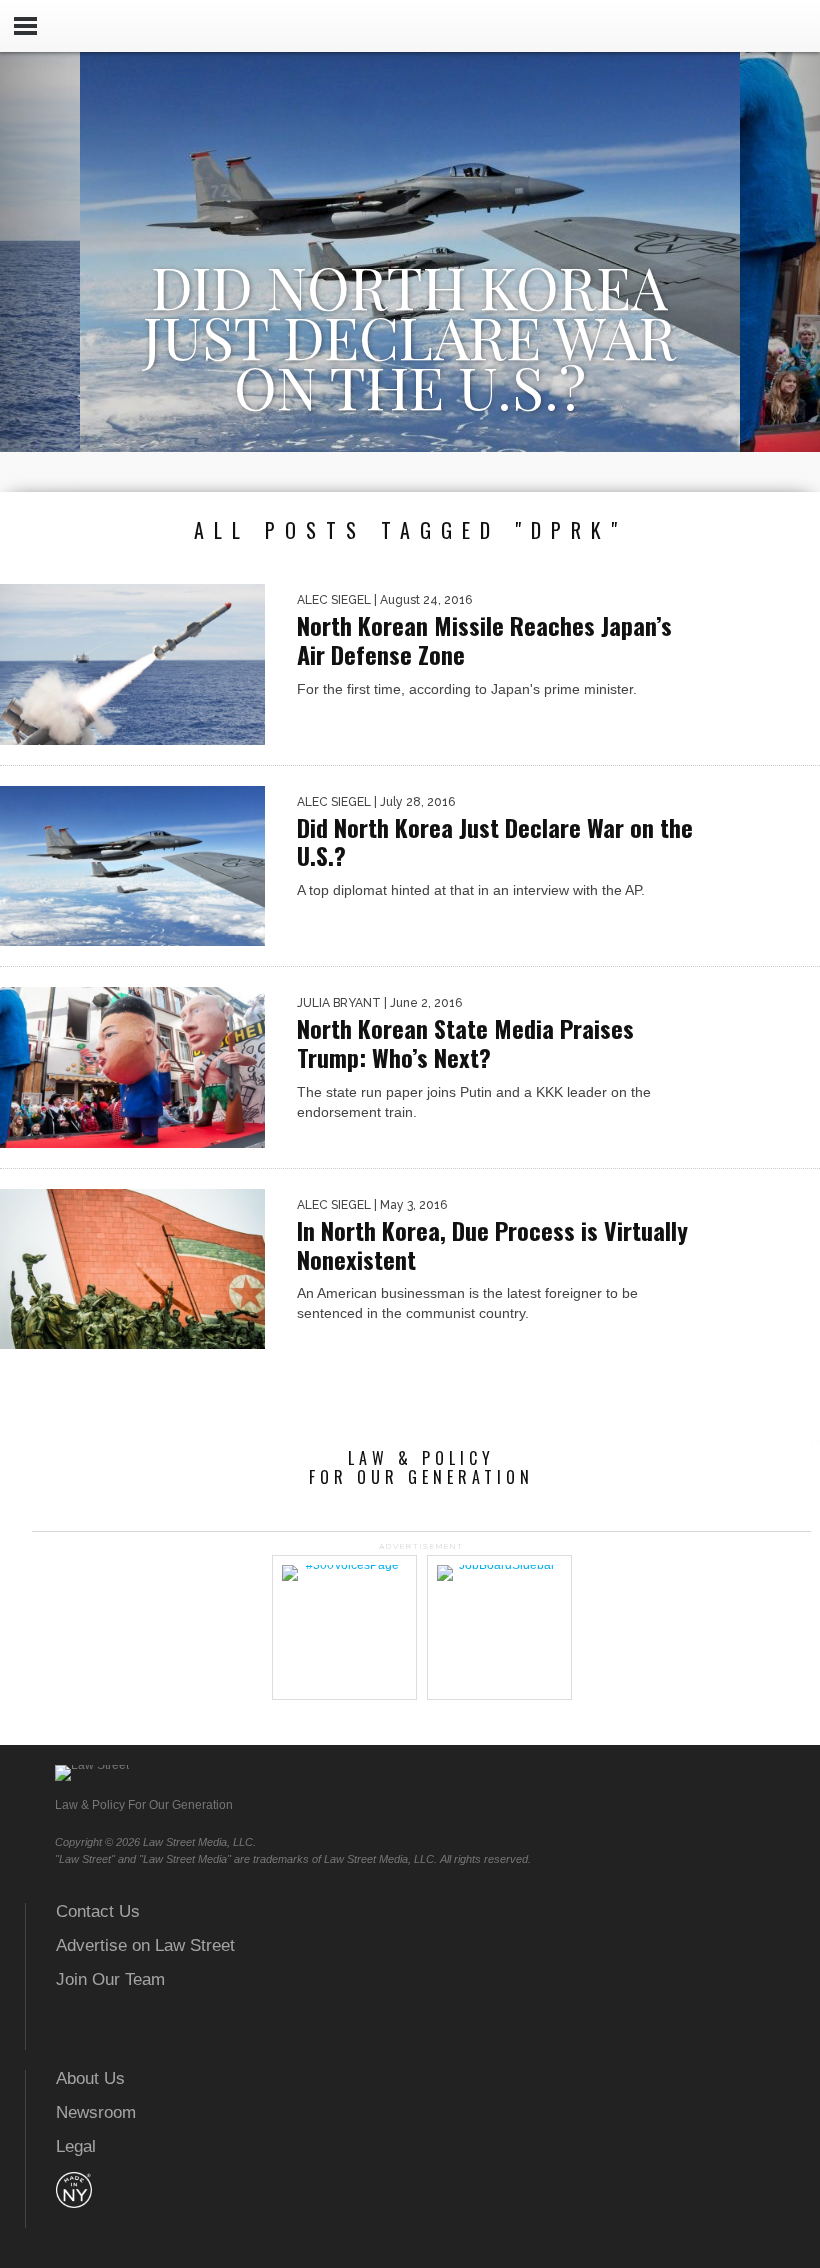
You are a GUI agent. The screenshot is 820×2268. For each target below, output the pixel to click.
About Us (90, 2078)
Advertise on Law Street (145, 1945)
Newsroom (96, 2112)
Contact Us (98, 1911)
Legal (76, 2146)
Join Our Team (110, 1979)
